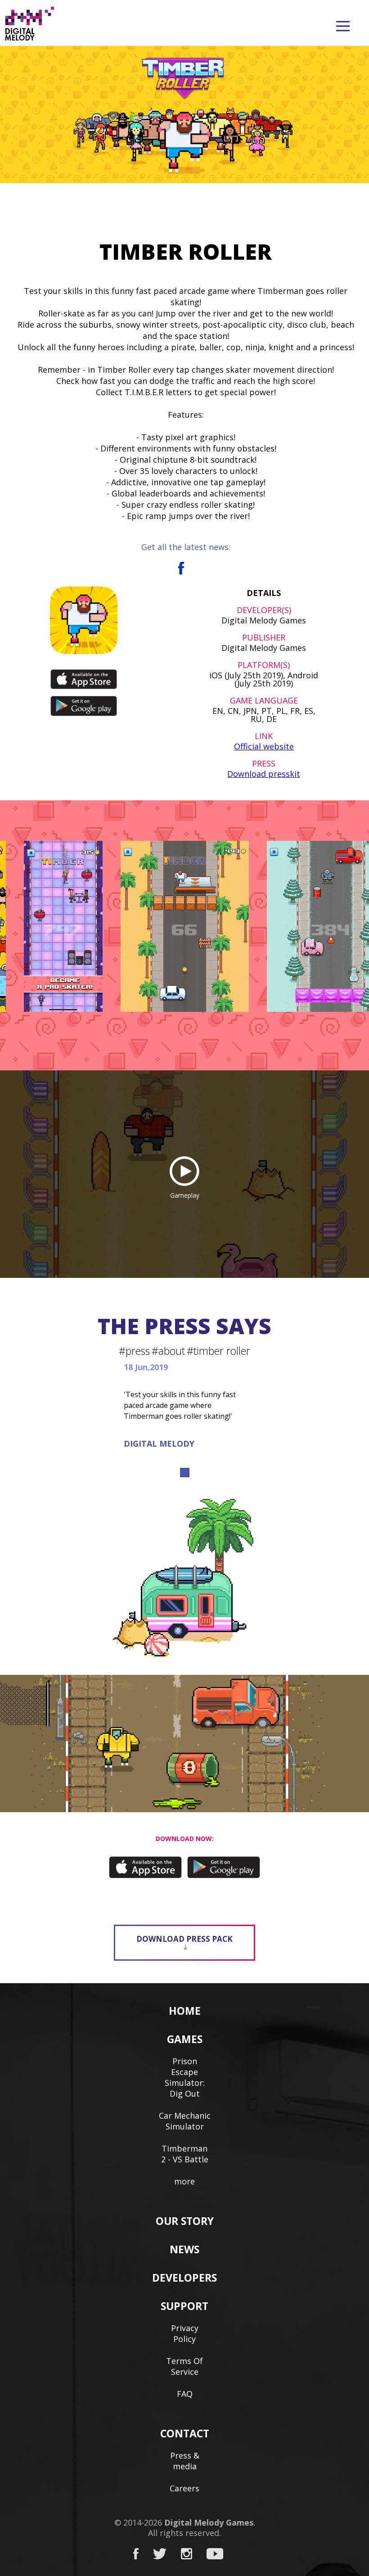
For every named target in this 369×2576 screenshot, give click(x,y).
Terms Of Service (184, 2366)
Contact (185, 2433)
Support (184, 2306)
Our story (185, 2221)
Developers (184, 2278)
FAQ (185, 2394)
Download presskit (264, 774)
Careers (184, 2488)
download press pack (184, 1939)
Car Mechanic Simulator (185, 2121)
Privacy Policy (185, 2333)
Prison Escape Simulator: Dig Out (185, 2077)
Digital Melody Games (209, 2522)
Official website (264, 746)
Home (185, 2011)
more (184, 2181)
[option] (185, 926)
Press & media (185, 2461)
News (184, 2249)
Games (185, 2039)
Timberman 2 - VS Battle (185, 2154)
